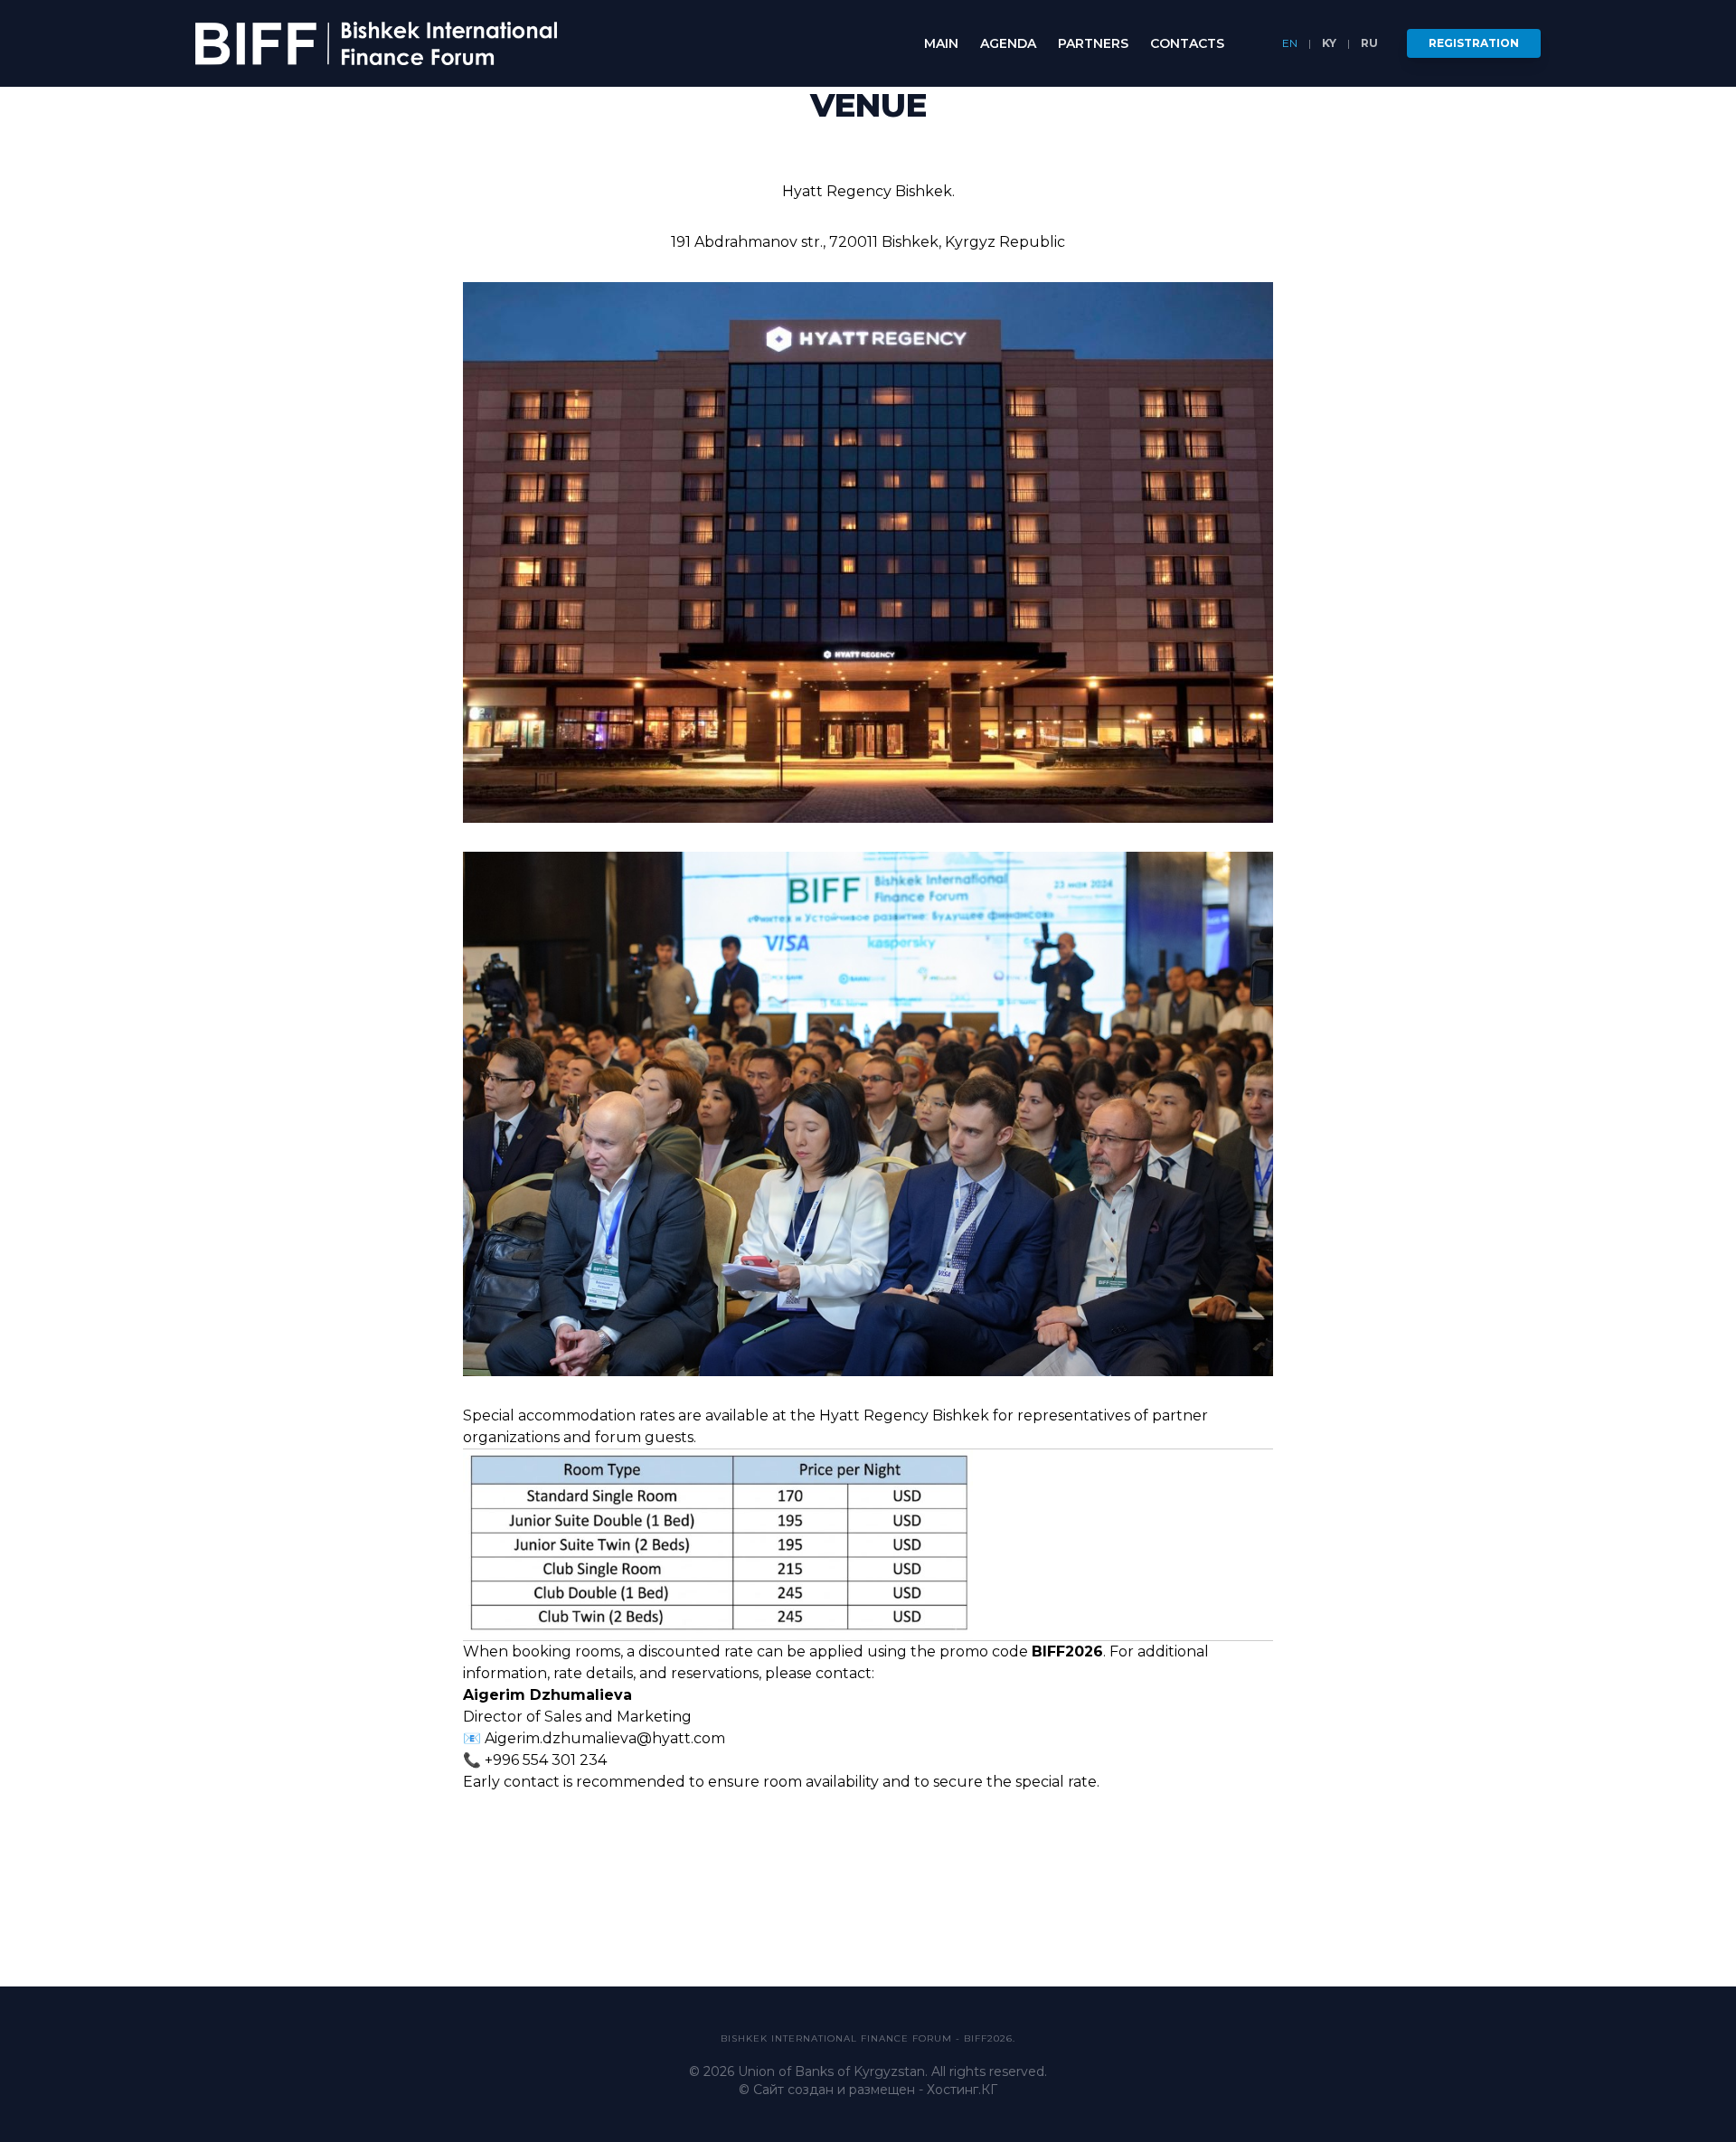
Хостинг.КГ (962, 2090)
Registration (1474, 43)
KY (1329, 43)
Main (941, 43)
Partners (1093, 43)
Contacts (1187, 43)
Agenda (1008, 43)
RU (1369, 43)
